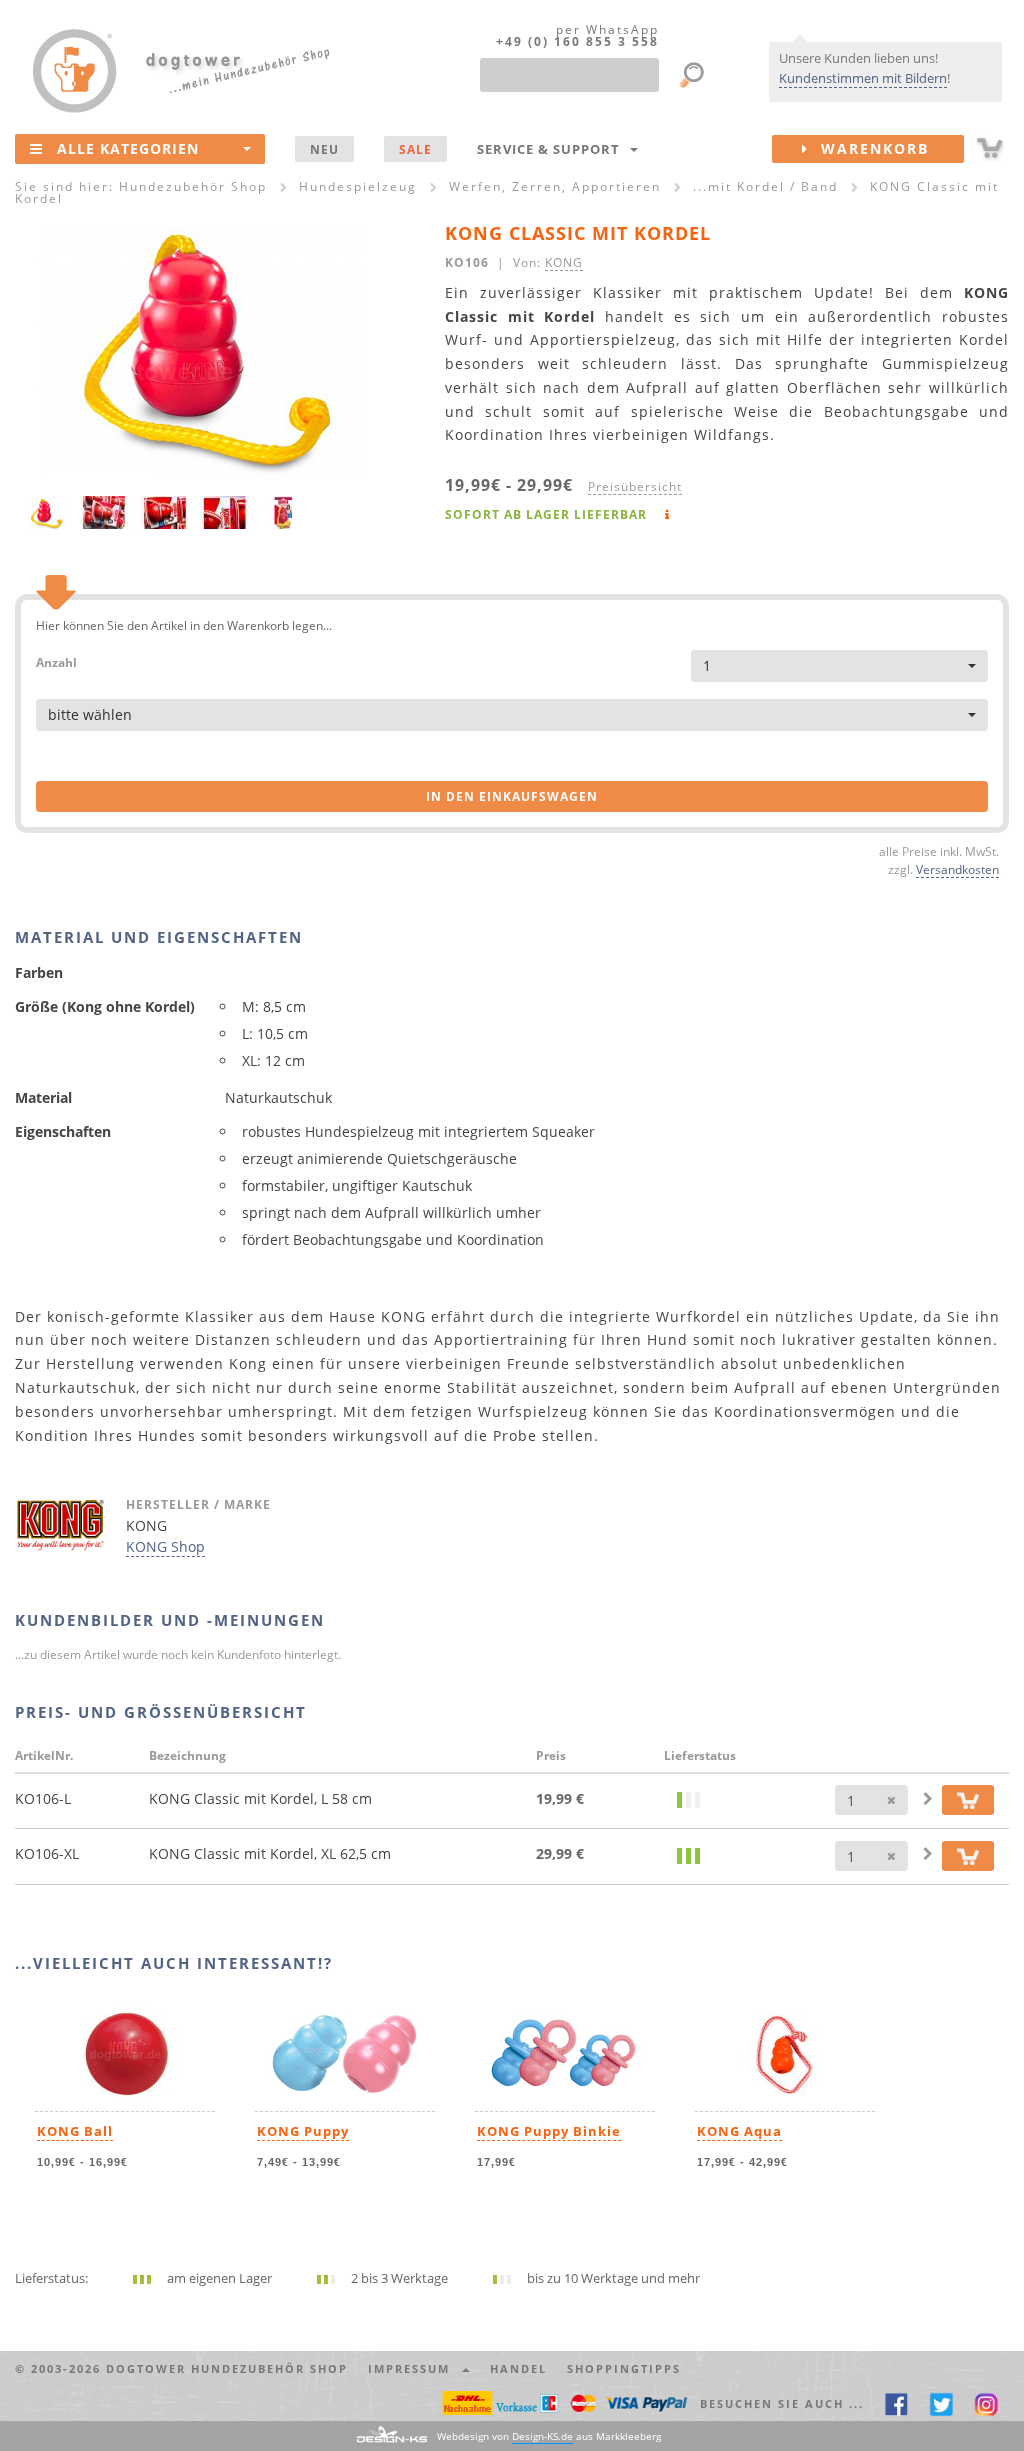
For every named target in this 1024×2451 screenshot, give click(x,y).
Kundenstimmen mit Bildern (863, 78)
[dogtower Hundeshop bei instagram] (986, 2403)
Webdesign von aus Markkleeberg (549, 2436)
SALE (415, 149)
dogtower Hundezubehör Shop (227, 2368)
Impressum (414, 2368)
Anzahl (56, 661)
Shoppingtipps (624, 2368)
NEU (324, 149)
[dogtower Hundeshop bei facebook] (896, 2403)
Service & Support (552, 149)
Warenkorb (869, 148)
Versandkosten (957, 869)
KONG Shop (165, 1546)
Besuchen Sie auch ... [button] (782, 2403)
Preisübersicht (635, 486)
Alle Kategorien (128, 148)
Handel (518, 2368)
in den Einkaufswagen (512, 796)
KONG (564, 262)
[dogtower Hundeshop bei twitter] (941, 2403)
